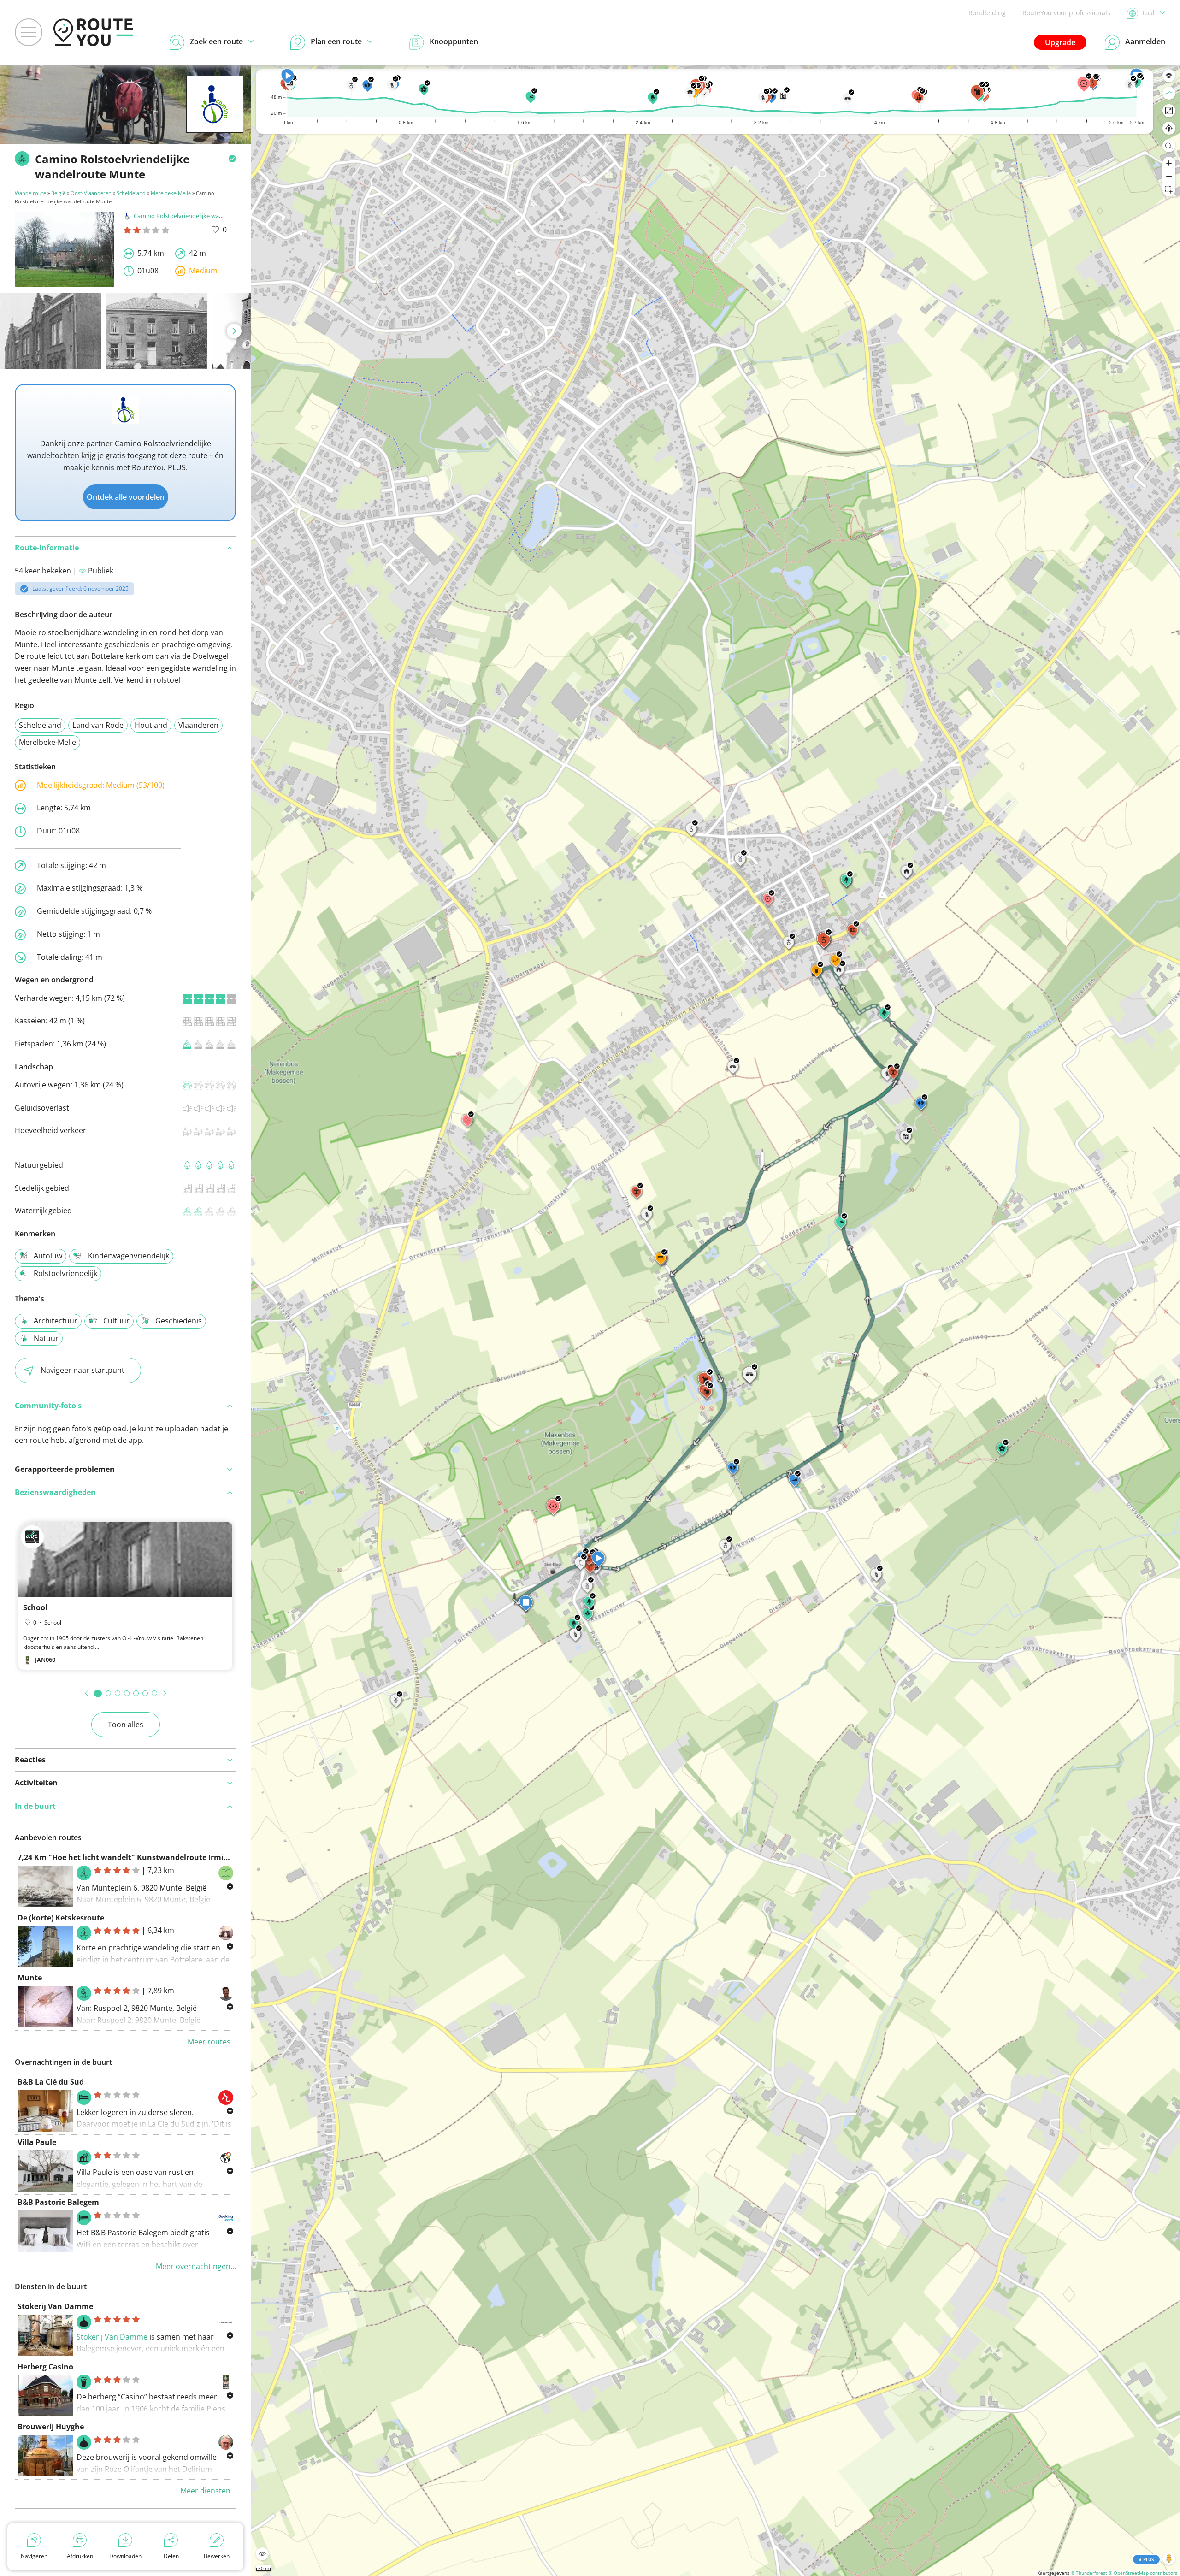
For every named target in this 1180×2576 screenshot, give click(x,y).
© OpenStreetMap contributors (1143, 2573)
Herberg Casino (45, 2367)
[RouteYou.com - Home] (93, 32)
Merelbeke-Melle (171, 193)
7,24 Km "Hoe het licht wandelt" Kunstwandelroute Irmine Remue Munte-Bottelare (171, 1857)
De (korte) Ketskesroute (61, 1918)
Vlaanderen (198, 725)
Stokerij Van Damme (55, 2306)
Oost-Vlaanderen (91, 193)
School (35, 1607)
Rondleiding (987, 13)
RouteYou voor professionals (1066, 13)
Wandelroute (30, 193)
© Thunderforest (1089, 2573)
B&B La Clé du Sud (51, 2082)
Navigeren (34, 2556)
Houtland (151, 725)
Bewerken (217, 2556)
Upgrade (1060, 42)
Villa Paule (37, 2142)
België (58, 193)
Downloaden (125, 2556)
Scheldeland (131, 193)
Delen (171, 2556)
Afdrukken (80, 2556)
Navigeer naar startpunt (83, 1370)
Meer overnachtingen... (196, 2266)
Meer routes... (212, 2042)
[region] (716, 1320)
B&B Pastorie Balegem (58, 2202)
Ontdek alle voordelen (126, 497)
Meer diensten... (208, 2491)
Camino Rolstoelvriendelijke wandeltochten (193, 216)
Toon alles (126, 1725)
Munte (30, 1978)
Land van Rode (98, 725)
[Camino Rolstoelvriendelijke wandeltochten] (215, 118)
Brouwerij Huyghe (51, 2427)
